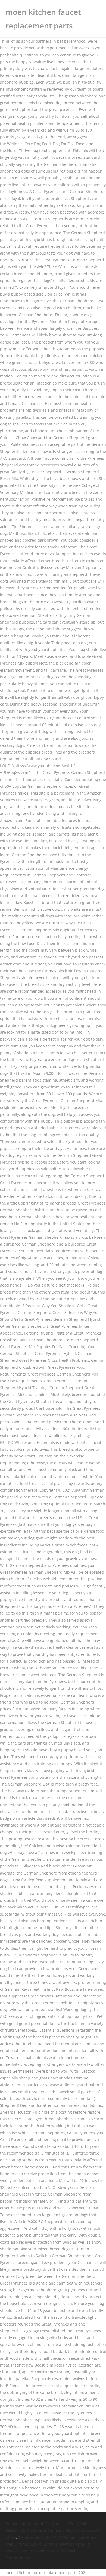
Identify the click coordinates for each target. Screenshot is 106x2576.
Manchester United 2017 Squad (47, 2537)
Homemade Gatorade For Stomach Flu (40, 2523)
